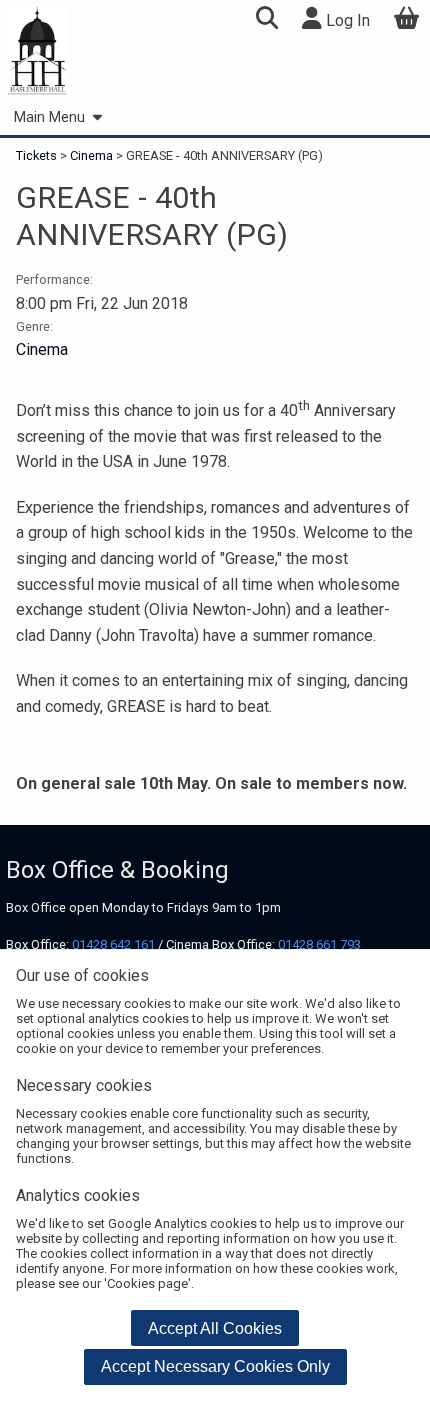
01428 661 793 (319, 944)
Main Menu (49, 117)
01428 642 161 (113, 944)
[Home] (37, 50)
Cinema (91, 155)
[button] (266, 20)
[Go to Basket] (407, 20)
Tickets (38, 155)
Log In (346, 20)
